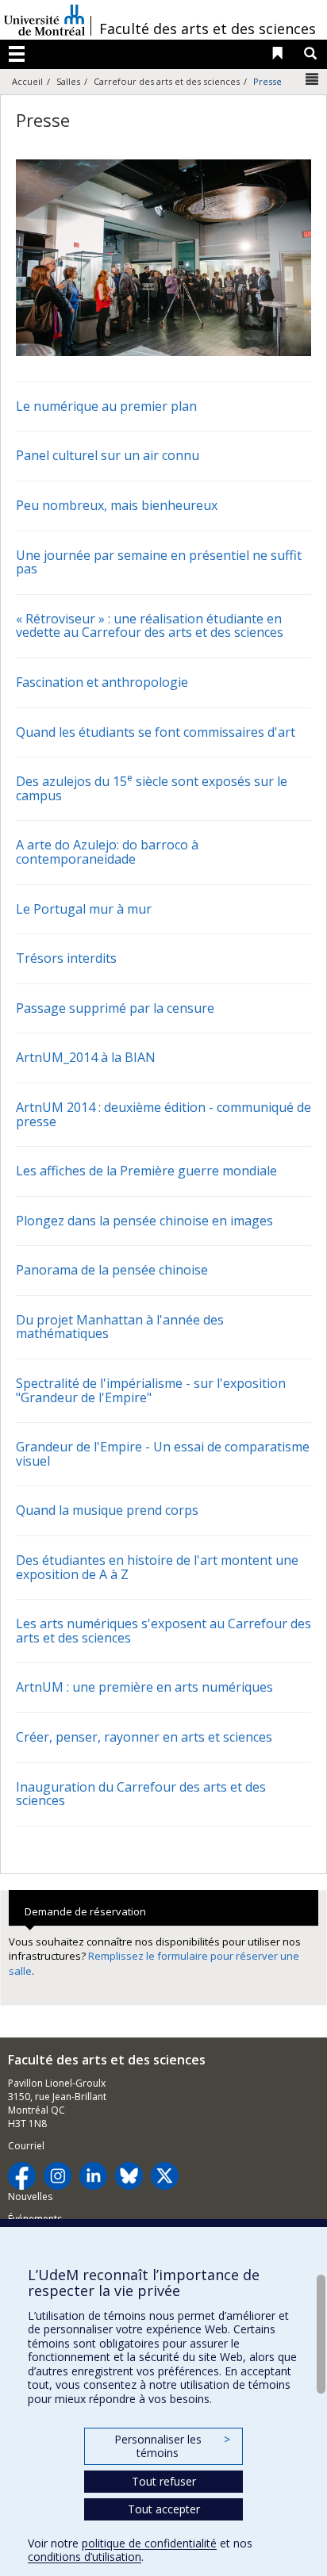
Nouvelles (30, 2196)
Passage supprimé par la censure (115, 1008)
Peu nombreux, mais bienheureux (117, 505)
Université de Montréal (44, 20)
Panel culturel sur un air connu (108, 455)
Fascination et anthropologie (102, 682)
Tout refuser (164, 2481)
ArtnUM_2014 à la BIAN (86, 1057)
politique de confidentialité (149, 2543)
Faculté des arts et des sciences (208, 29)
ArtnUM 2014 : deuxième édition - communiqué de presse (163, 1114)
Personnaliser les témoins (172, 2446)
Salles (68, 81)
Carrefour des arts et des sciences (167, 81)
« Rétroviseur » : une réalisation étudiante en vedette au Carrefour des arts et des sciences (150, 626)
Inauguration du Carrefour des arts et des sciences (141, 1794)
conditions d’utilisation (85, 2557)
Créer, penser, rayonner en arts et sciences (144, 1737)
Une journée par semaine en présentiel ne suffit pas (159, 562)
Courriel (26, 2146)
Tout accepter (164, 2509)
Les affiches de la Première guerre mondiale (146, 1171)
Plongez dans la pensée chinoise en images (144, 1221)
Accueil (27, 81)
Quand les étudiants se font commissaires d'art (156, 732)
